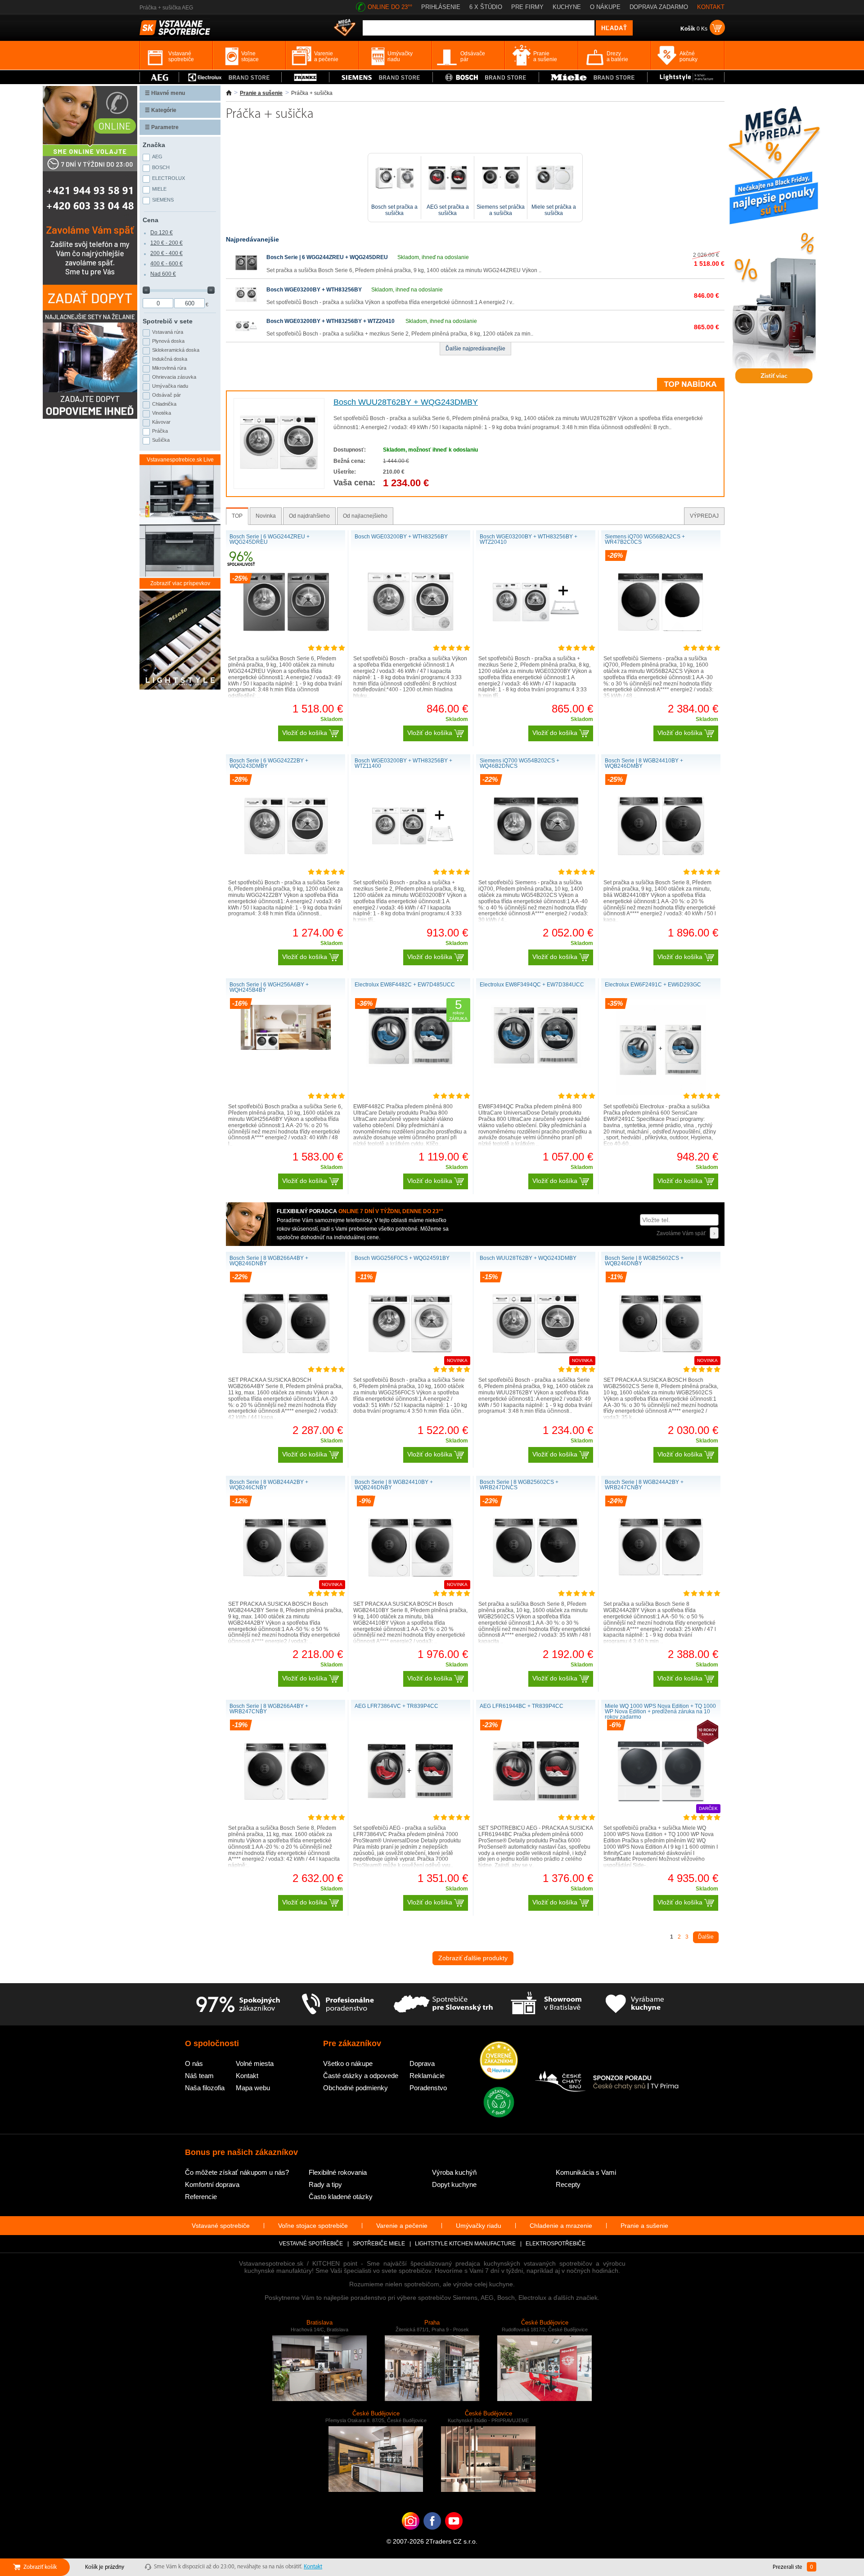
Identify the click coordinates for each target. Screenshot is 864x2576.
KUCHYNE (567, 7)
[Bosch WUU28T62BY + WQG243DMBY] (279, 481)
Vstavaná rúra (168, 332)
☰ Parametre (162, 127)
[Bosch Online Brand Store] (486, 77)
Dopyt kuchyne (454, 2184)
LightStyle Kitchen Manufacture (465, 2244)
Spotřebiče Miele (379, 2244)
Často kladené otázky (341, 2197)
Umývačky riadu (479, 2226)
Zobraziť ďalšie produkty (473, 1958)
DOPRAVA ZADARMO (659, 7)
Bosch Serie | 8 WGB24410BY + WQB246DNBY (394, 1485)
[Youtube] (454, 2535)
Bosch (161, 167)
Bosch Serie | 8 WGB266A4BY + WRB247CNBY (269, 1709)
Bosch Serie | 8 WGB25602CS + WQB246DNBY (644, 1261)
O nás (194, 2063)
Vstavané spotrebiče (221, 2226)
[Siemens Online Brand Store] (381, 77)
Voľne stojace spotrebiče (313, 2226)
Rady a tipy (325, 2184)
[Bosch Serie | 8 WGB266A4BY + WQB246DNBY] (286, 1366)
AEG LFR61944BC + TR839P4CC (522, 1706)
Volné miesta (255, 2063)
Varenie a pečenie (402, 2226)
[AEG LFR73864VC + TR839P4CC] (411, 1814)
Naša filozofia (205, 2088)
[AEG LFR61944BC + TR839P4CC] (536, 1814)
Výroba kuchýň (454, 2172)
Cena (151, 220)
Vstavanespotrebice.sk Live (180, 460)
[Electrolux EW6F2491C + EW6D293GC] (661, 1093)
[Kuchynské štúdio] (546, 2004)
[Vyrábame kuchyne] (635, 2004)
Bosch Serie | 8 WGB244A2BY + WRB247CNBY (644, 1485)
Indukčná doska (170, 359)
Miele (159, 189)
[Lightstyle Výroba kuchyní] (686, 77)
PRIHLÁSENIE (441, 7)
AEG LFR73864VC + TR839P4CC (396, 1706)
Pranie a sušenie (261, 93)
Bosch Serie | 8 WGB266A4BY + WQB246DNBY (269, 1261)
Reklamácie (427, 2076)
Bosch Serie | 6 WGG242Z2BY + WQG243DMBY (269, 763)
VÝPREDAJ (704, 516)
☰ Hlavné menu (165, 93)
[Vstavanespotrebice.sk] (432, 2535)
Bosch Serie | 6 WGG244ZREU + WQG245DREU (327, 257)
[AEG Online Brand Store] (159, 77)
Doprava (422, 2063)
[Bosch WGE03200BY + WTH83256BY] (246, 304)
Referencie (201, 2197)
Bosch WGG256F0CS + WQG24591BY (402, 1258)
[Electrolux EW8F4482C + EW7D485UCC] (411, 1065)
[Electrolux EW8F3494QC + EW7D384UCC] (536, 1066)
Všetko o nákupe (348, 2063)
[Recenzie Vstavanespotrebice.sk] (499, 2061)
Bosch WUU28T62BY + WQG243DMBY (406, 402)
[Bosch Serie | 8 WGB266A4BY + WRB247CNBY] (286, 1814)
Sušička (161, 440)
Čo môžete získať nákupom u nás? (237, 2172)
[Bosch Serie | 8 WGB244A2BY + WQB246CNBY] (286, 1590)
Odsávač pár (166, 395)
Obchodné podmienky (355, 2088)
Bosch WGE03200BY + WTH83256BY (314, 290)
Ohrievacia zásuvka (174, 377)
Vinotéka (162, 413)
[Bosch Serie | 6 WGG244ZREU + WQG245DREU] (246, 272)
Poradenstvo (428, 2088)
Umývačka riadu (170, 386)
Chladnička (164, 404)
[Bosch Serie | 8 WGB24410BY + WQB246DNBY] (411, 1590)
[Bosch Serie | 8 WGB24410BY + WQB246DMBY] (661, 869)
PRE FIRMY (527, 7)
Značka (154, 145)
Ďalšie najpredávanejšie (475, 349)
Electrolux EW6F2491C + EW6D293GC (653, 985)
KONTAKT (711, 7)
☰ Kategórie (161, 110)
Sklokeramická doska (176, 350)
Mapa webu (253, 2088)
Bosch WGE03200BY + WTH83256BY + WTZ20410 (331, 321)
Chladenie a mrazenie (561, 2226)
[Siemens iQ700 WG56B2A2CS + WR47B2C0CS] (661, 645)
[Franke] (305, 77)
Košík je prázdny (105, 2567)
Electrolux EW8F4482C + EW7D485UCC (405, 985)
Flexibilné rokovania (338, 2172)
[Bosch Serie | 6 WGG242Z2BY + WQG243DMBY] (286, 869)
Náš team (199, 2076)
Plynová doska (168, 341)
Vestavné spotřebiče (311, 2244)
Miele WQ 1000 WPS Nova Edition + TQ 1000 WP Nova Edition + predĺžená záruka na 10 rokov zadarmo (660, 1711)
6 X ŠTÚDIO (486, 7)
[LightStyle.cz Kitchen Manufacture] (180, 641)
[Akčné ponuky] (345, 28)
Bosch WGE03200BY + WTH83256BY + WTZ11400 (403, 763)
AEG (157, 157)
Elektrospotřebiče (556, 2244)
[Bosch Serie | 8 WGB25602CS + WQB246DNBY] (661, 1366)
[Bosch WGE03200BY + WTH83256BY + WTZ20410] (246, 336)
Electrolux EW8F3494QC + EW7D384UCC (532, 985)
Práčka (160, 431)
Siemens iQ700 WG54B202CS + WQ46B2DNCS (520, 763)
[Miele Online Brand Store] (593, 77)
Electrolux (169, 178)
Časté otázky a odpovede (361, 2076)
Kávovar (161, 422)
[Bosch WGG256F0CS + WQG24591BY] (411, 1366)
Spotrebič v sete (168, 321)
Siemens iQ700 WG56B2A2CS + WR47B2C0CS (645, 539)
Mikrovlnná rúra (169, 368)
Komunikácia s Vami (586, 2172)
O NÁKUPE (605, 7)
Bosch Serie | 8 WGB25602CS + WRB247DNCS (519, 1485)
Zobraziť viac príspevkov (180, 583)
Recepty (568, 2184)
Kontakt (247, 2076)
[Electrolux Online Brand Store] (230, 77)
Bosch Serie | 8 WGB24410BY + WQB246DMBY (644, 763)
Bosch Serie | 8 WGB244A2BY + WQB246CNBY (269, 1485)
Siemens (163, 200)
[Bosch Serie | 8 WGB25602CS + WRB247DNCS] (536, 1590)
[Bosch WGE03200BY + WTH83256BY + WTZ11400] (411, 869)
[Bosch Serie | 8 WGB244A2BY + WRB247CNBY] (661, 1590)
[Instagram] (411, 2535)
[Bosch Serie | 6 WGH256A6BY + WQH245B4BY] (286, 1048)
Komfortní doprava (212, 2184)
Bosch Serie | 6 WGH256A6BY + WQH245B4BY (269, 987)
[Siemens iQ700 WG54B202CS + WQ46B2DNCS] (536, 869)
